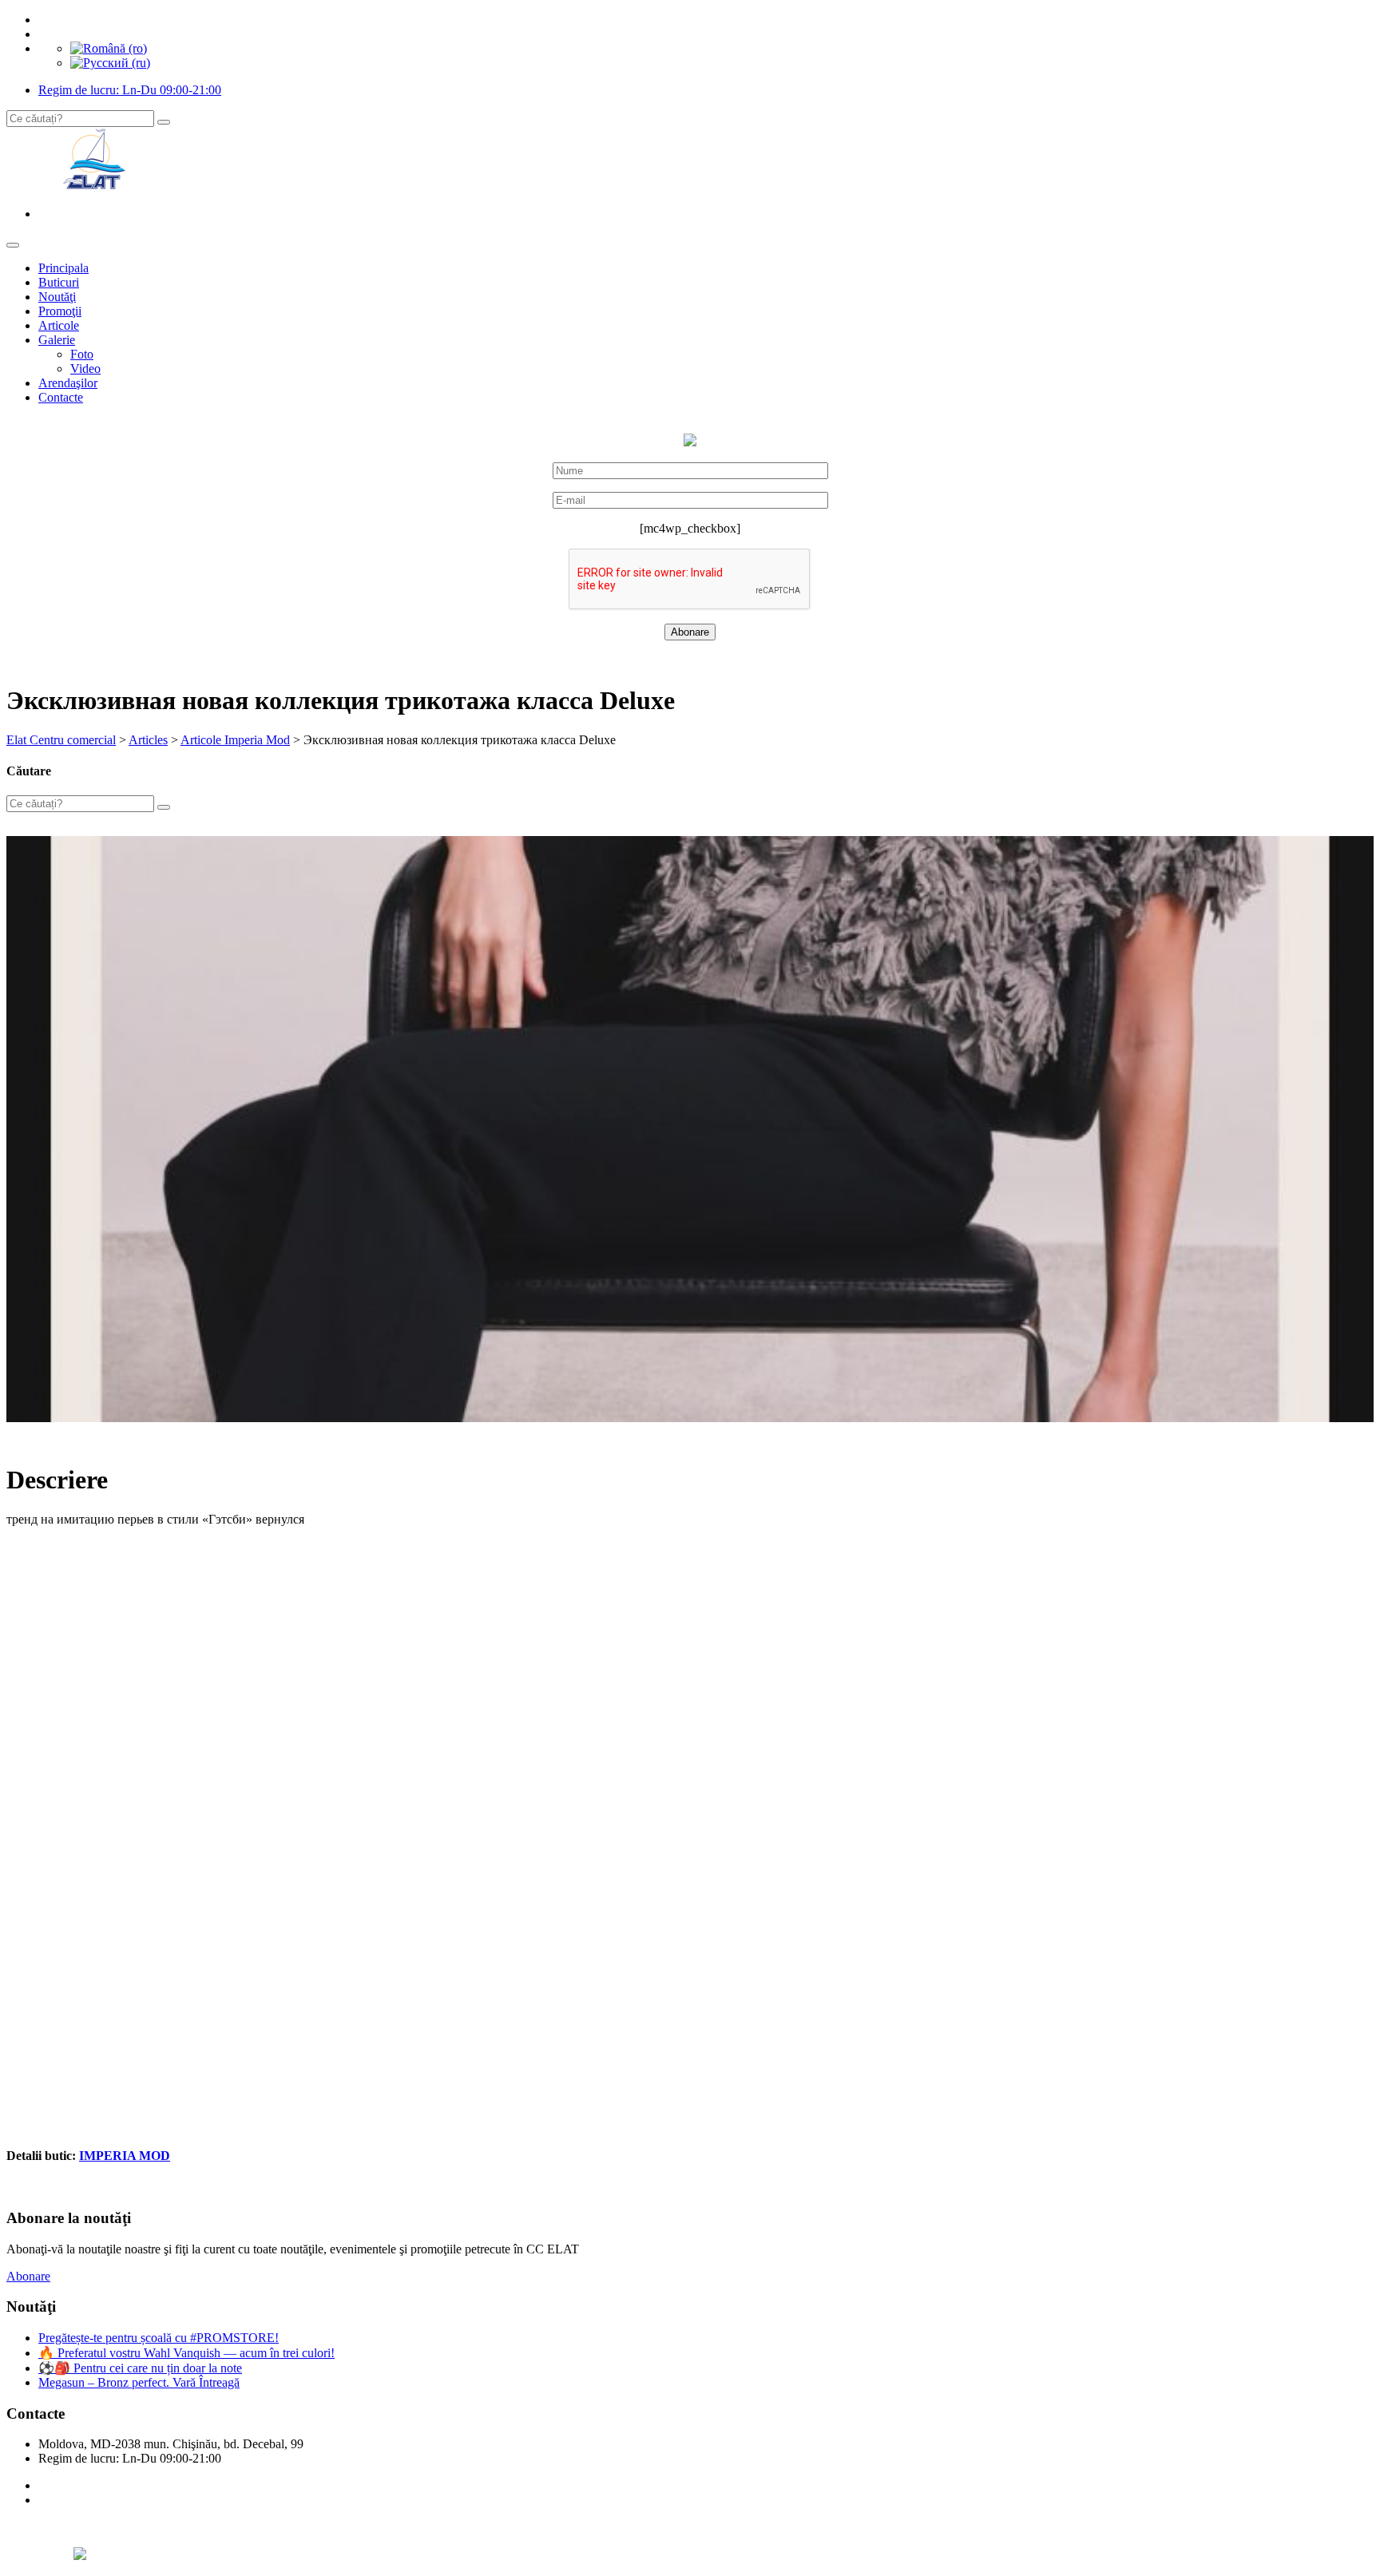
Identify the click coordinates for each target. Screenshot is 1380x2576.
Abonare (28, 2276)
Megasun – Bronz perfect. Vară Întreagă (139, 2382)
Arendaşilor (68, 383)
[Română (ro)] (109, 48)
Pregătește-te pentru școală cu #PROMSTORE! (159, 2338)
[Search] (164, 122)
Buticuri (59, 282)
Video (85, 369)
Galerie (57, 340)
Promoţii (60, 311)
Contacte (61, 397)
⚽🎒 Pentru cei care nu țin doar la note (140, 2368)
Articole (59, 325)
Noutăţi (57, 297)
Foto (82, 354)
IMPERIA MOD (125, 2156)
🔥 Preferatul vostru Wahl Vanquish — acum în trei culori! (186, 2353)
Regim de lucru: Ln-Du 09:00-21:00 (130, 90)
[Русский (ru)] (110, 63)
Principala (63, 268)
